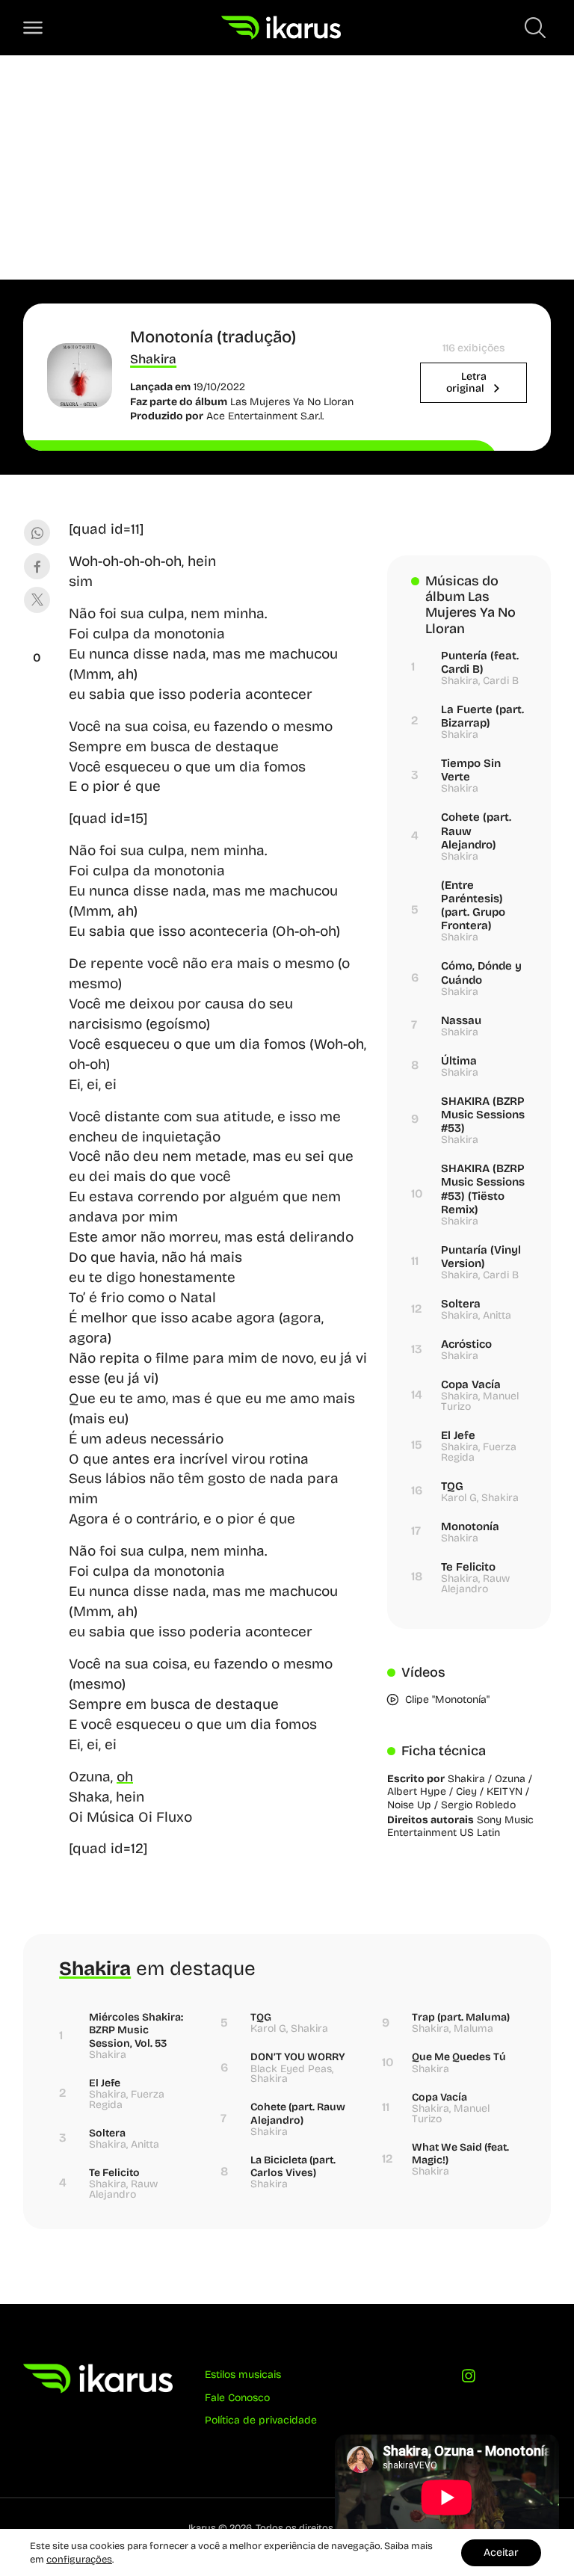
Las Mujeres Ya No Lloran (292, 402)
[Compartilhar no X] (37, 600)
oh (125, 1777)
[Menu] (33, 28)
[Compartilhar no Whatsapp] (37, 533)
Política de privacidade (261, 2420)
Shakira (153, 359)
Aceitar (501, 2552)
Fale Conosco (237, 2398)
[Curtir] (37, 639)
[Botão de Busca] (535, 28)
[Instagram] (469, 2379)
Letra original (466, 382)
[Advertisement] (287, 167)
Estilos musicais (243, 2375)
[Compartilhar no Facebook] (37, 566)
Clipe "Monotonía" (447, 1700)
